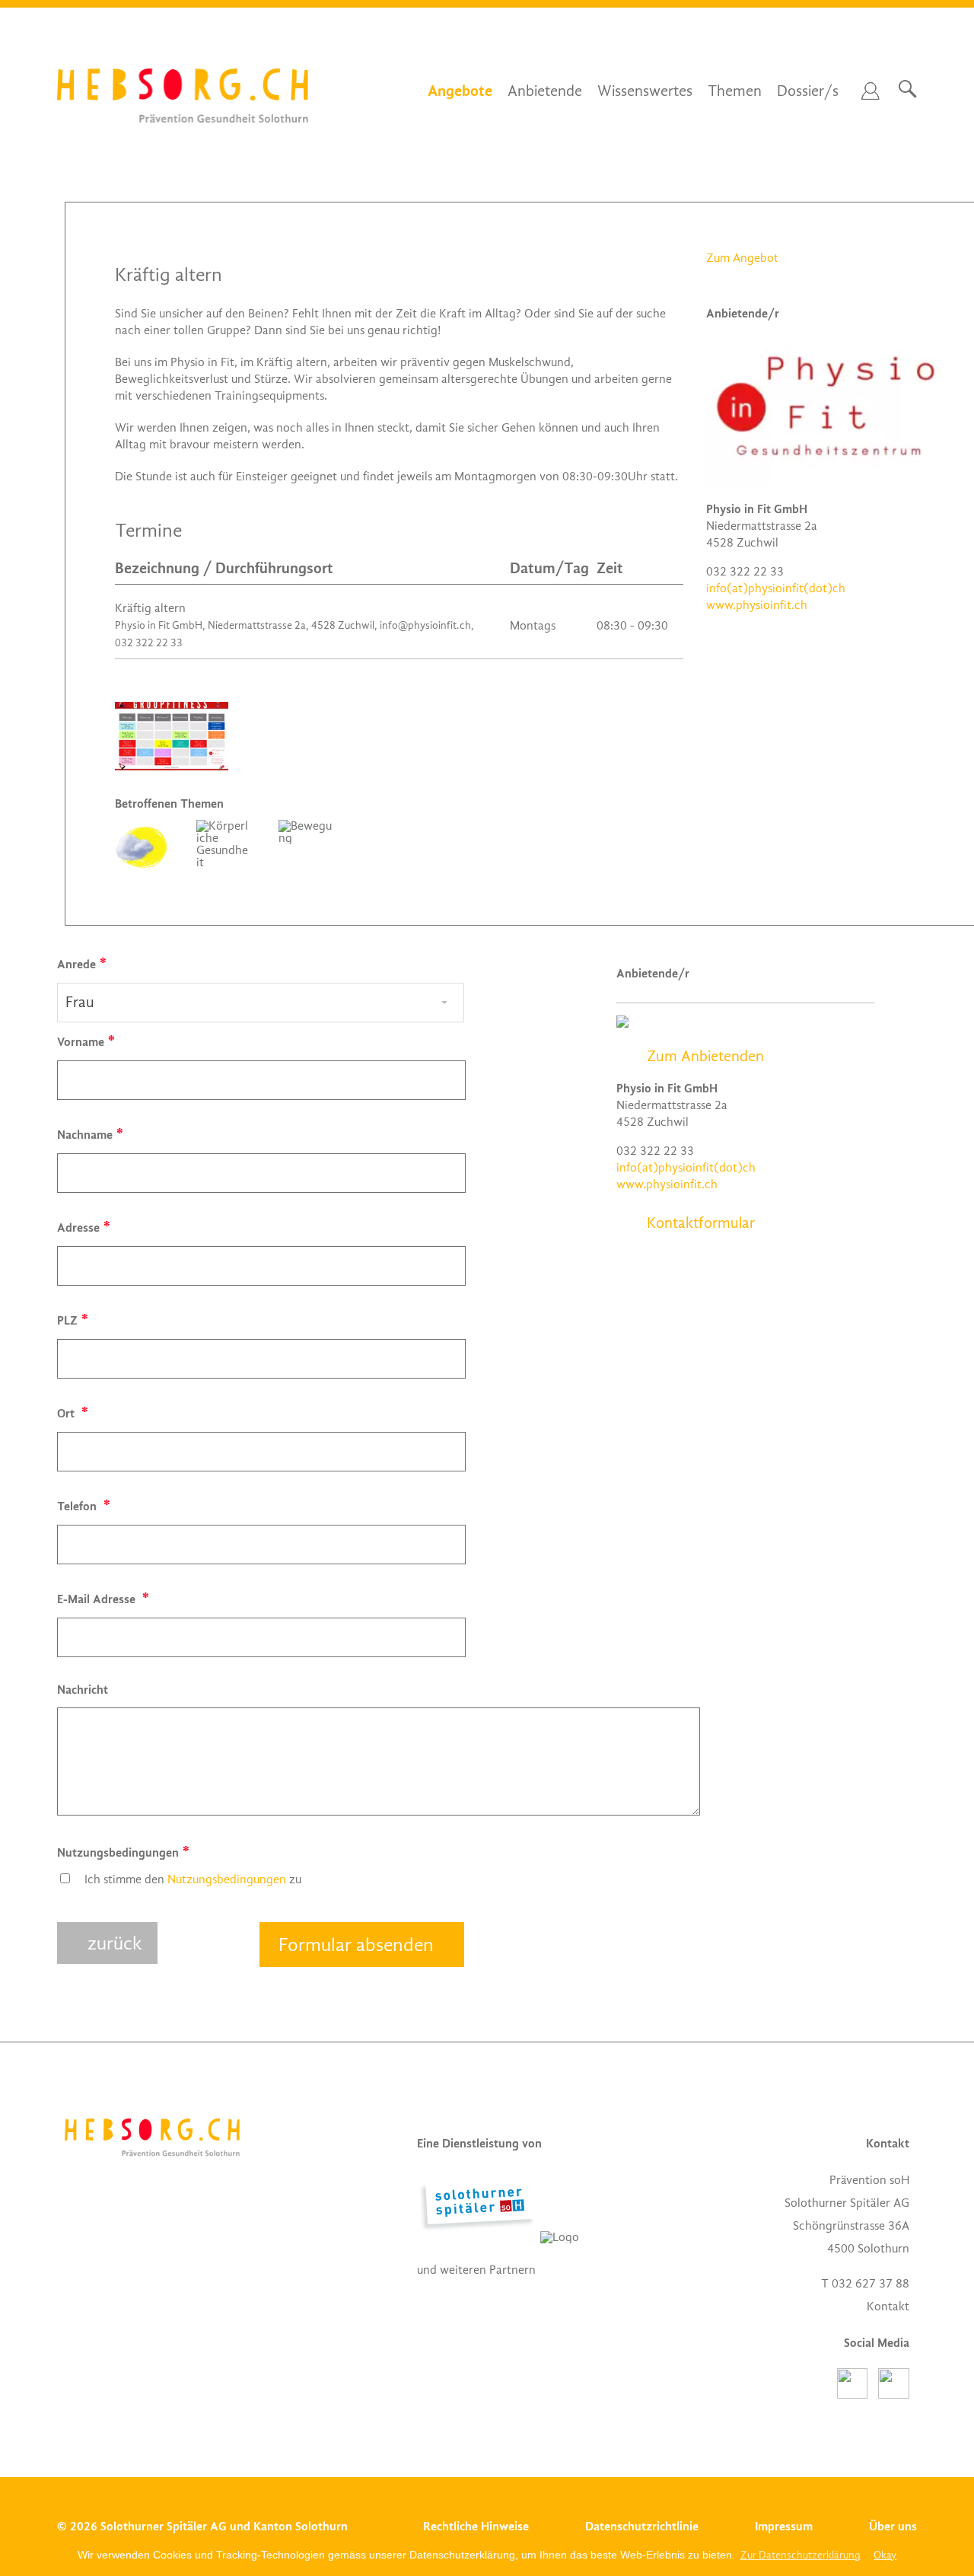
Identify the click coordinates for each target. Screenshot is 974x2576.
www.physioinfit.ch (757, 605)
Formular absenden (356, 1945)
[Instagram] (894, 2395)
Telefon (78, 1506)
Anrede (76, 964)
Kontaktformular (701, 1223)
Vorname (81, 1042)
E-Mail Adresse (98, 1599)
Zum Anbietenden (705, 1057)
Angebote (460, 91)
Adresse (78, 1227)
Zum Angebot (742, 258)
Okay (885, 2555)
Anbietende (545, 91)
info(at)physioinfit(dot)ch (776, 588)
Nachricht (83, 1690)
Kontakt (888, 2307)
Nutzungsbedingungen (118, 1852)
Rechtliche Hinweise (476, 2526)
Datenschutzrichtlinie (642, 2526)
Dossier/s (808, 91)
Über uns (893, 2526)
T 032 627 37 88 (865, 2284)
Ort (67, 1413)
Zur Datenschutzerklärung (801, 2555)
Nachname (85, 1135)
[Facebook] (858, 2395)
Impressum (784, 2526)
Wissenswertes (645, 91)
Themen (735, 91)
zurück (115, 1943)
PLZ (67, 1320)
